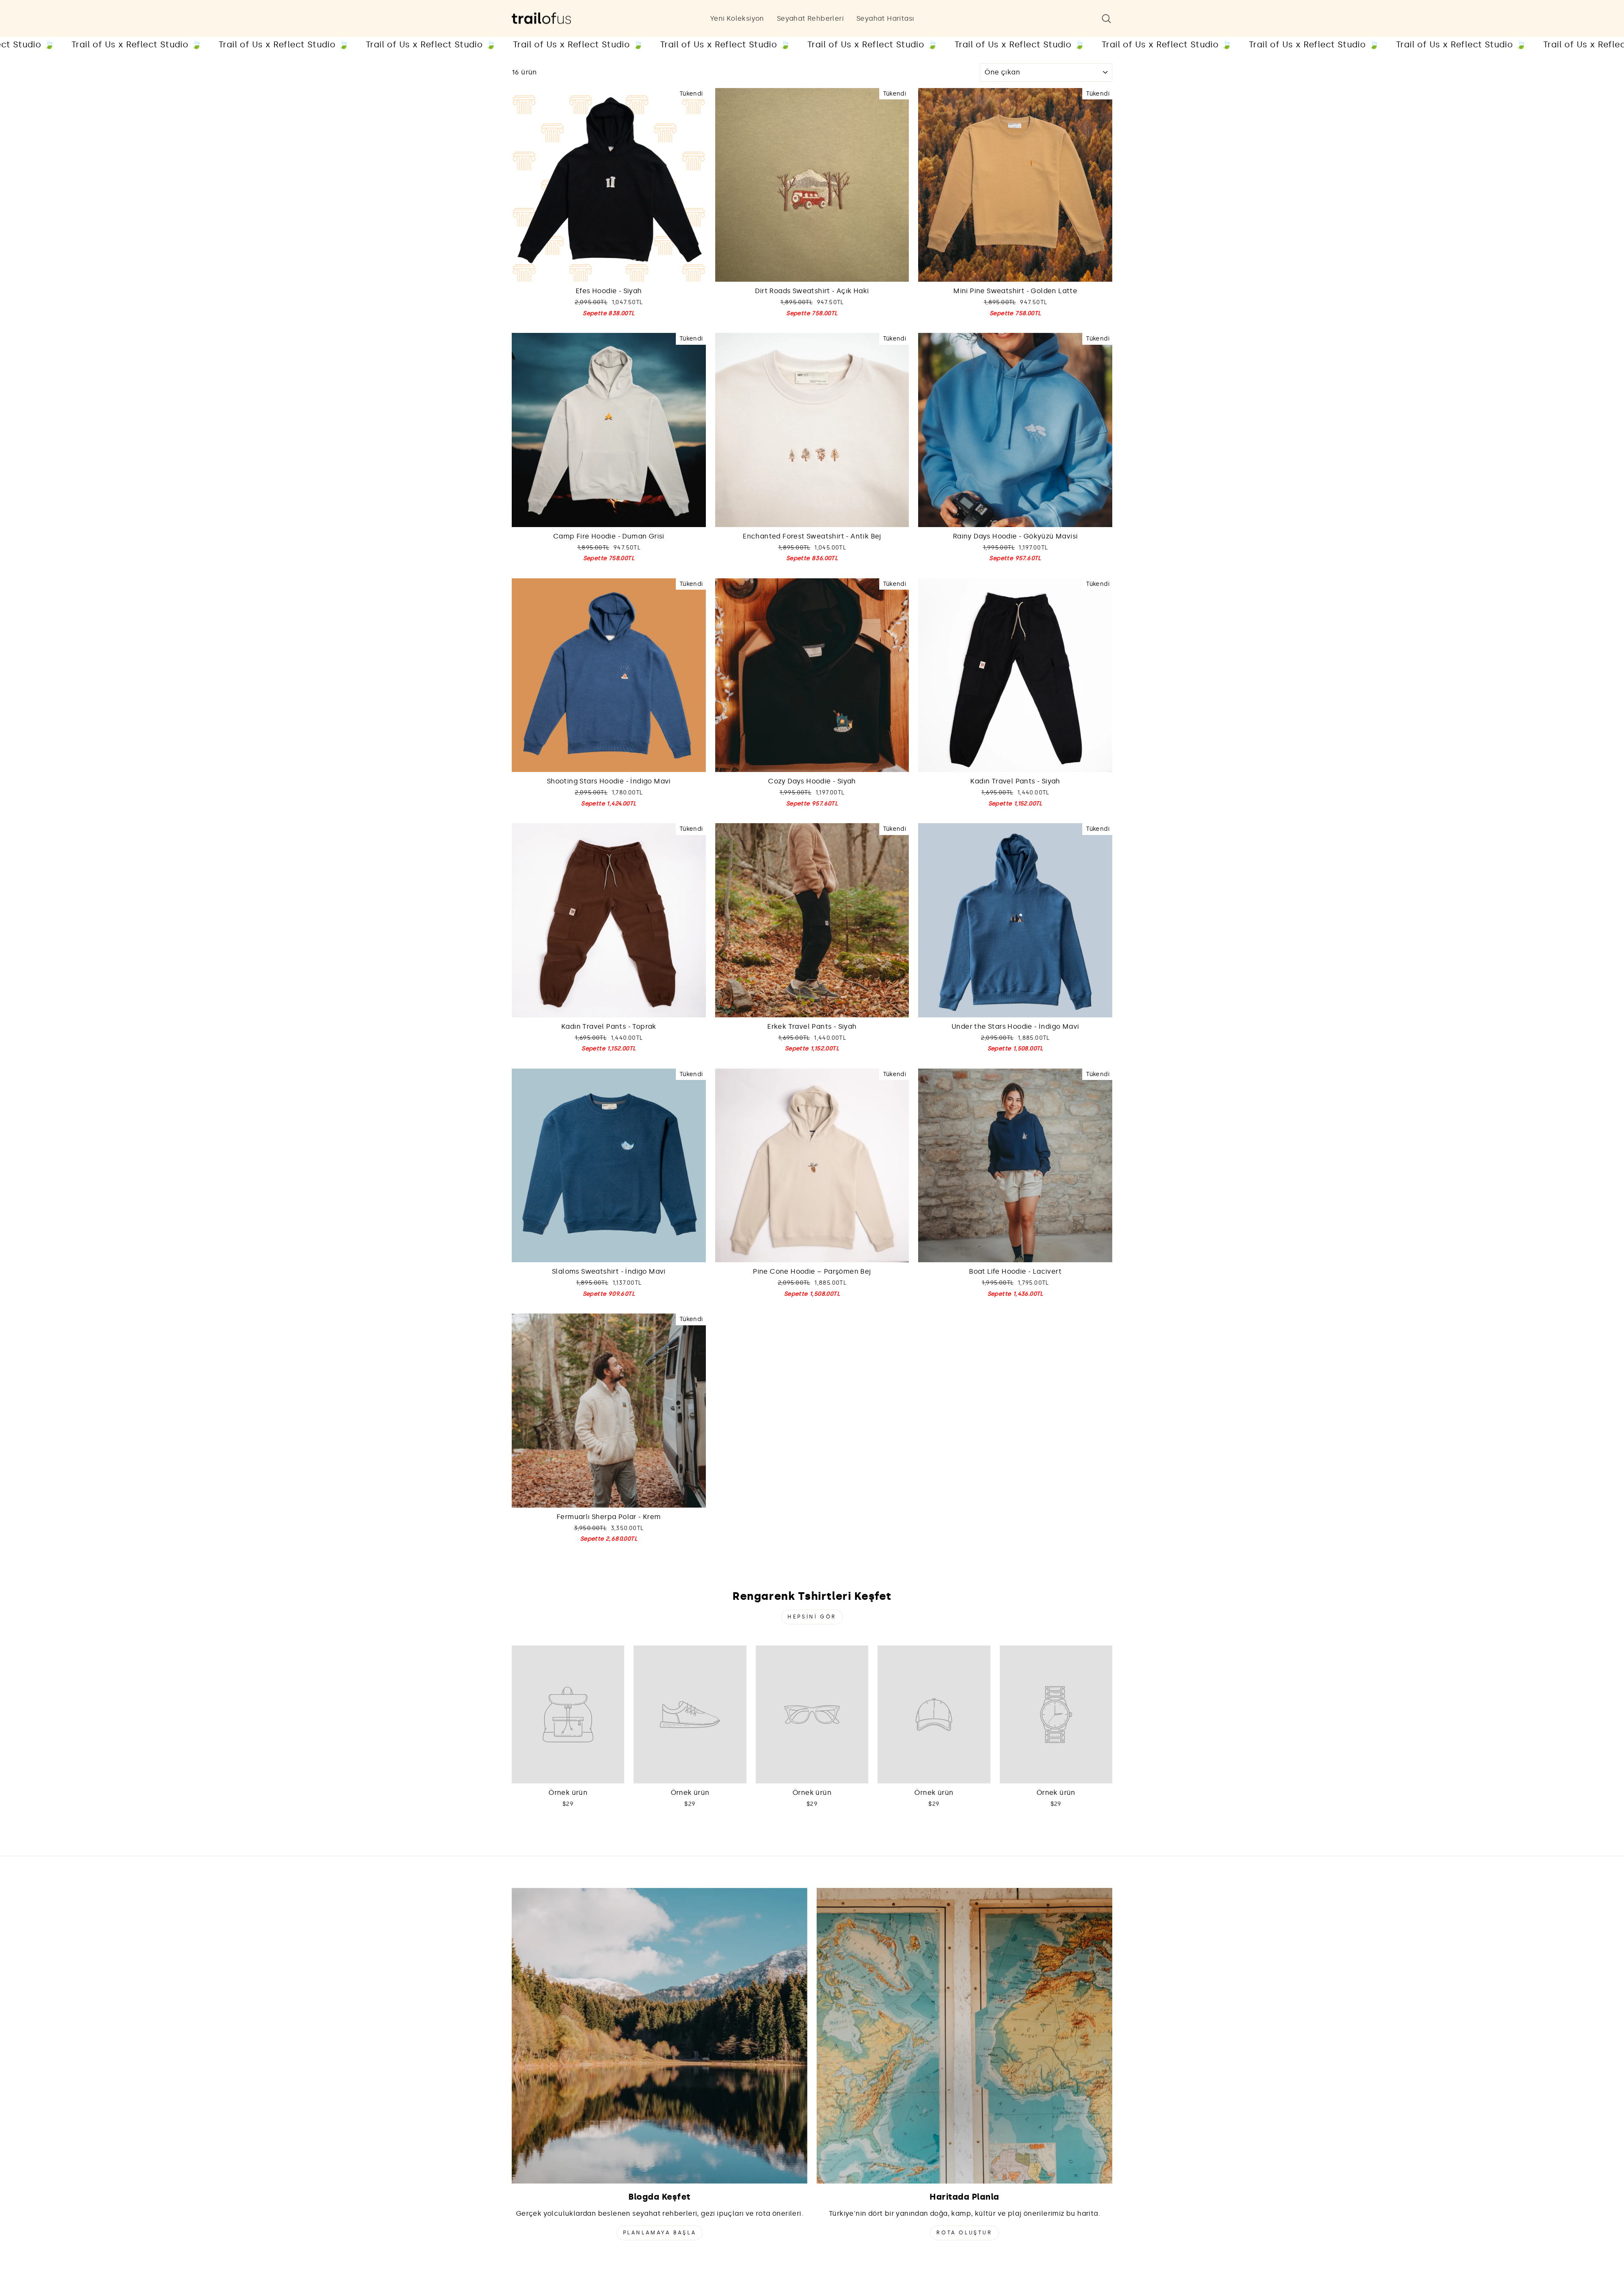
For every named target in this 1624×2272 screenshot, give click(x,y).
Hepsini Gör (812, 1617)
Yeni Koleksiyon (737, 18)
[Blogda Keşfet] (660, 2036)
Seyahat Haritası (885, 18)
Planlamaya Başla (660, 2233)
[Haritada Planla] (964, 2036)
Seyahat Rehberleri (810, 18)
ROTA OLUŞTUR (964, 2233)
